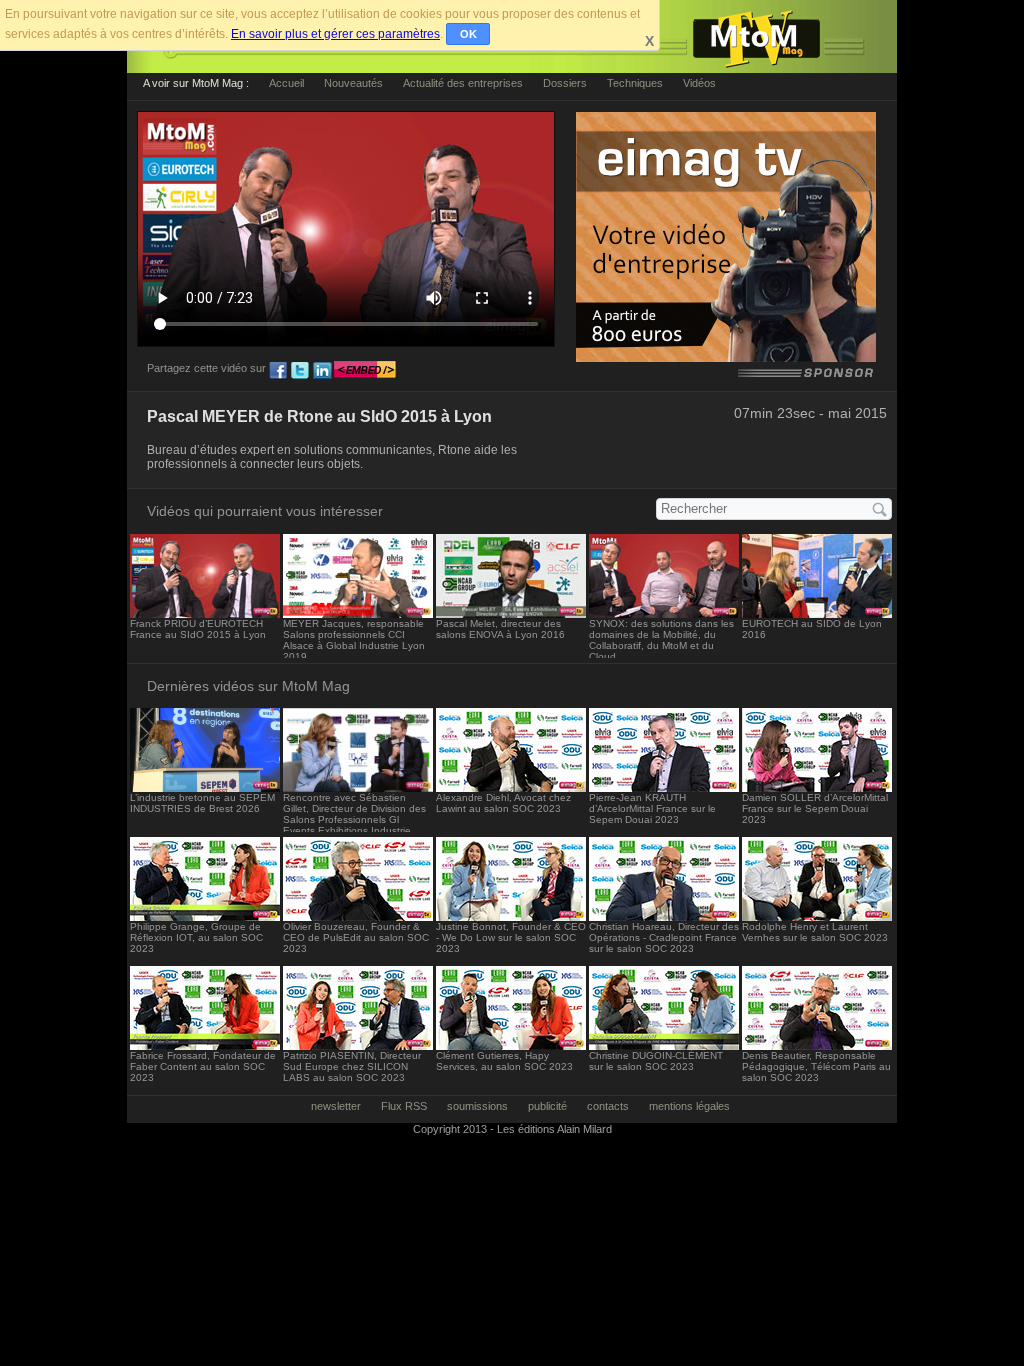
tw (300, 371)
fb (278, 371)
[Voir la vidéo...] (205, 612)
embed (365, 371)
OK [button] (468, 34)
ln (322, 371)
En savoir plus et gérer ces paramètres (335, 34)
